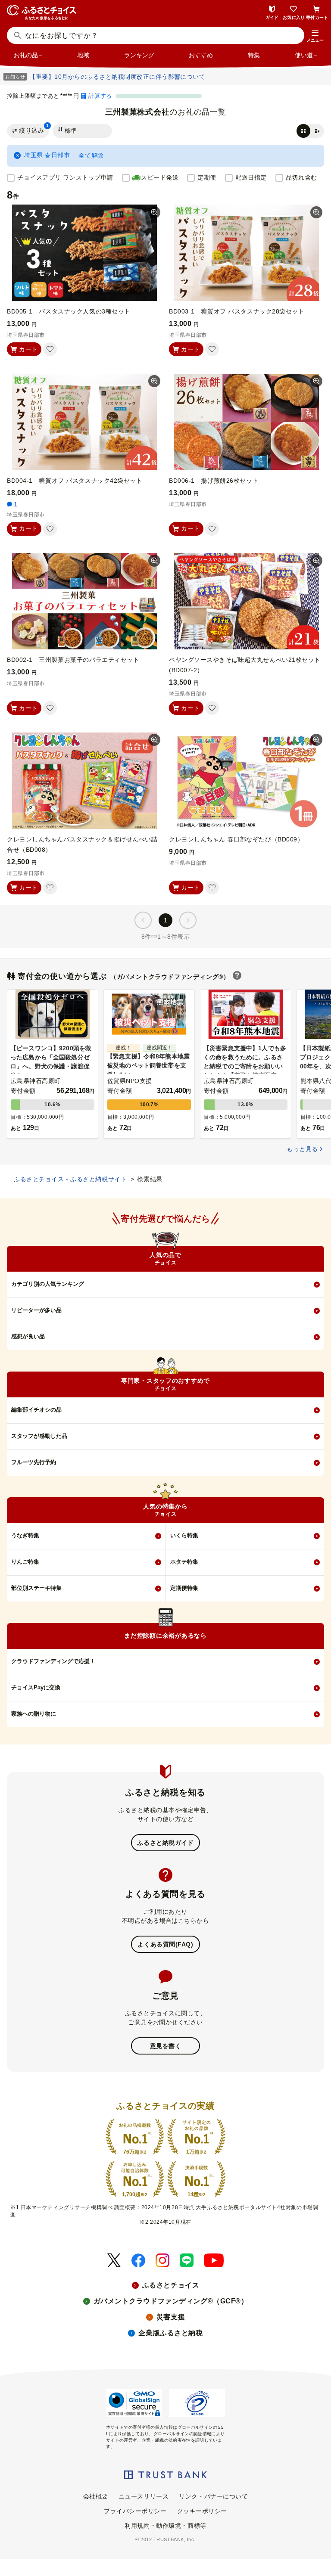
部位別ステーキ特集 (36, 1588)
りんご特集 (25, 1562)
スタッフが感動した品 (39, 1436)
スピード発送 (160, 177)
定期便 (207, 177)
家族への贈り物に (34, 1714)
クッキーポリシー (202, 2511)
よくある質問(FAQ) (165, 1944)
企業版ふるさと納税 (170, 2333)
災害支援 (171, 2317)
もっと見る (302, 1149)
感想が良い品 (28, 1336)
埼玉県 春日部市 (47, 155)
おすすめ (201, 55)
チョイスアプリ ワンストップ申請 (65, 177)
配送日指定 (251, 177)
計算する (100, 96)
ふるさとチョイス (171, 2285)
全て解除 (91, 155)
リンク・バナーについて (213, 2496)
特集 (254, 55)
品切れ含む (301, 177)
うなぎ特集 (25, 1535)
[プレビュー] (154, 212)
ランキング (139, 55)
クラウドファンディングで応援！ (53, 1661)
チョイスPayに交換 (36, 1687)
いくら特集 (184, 1535)
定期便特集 (184, 1588)
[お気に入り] (50, 349)
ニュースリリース (144, 2496)
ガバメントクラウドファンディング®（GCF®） (171, 2301)
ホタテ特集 (184, 1562)
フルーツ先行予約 (34, 1462)
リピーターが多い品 (36, 1310)
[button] (315, 36)
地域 (83, 55)
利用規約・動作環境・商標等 (165, 2526)
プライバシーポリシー (135, 2511)
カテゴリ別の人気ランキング (48, 1284)
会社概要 (96, 2496)
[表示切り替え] (310, 131)
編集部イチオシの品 (36, 1410)
